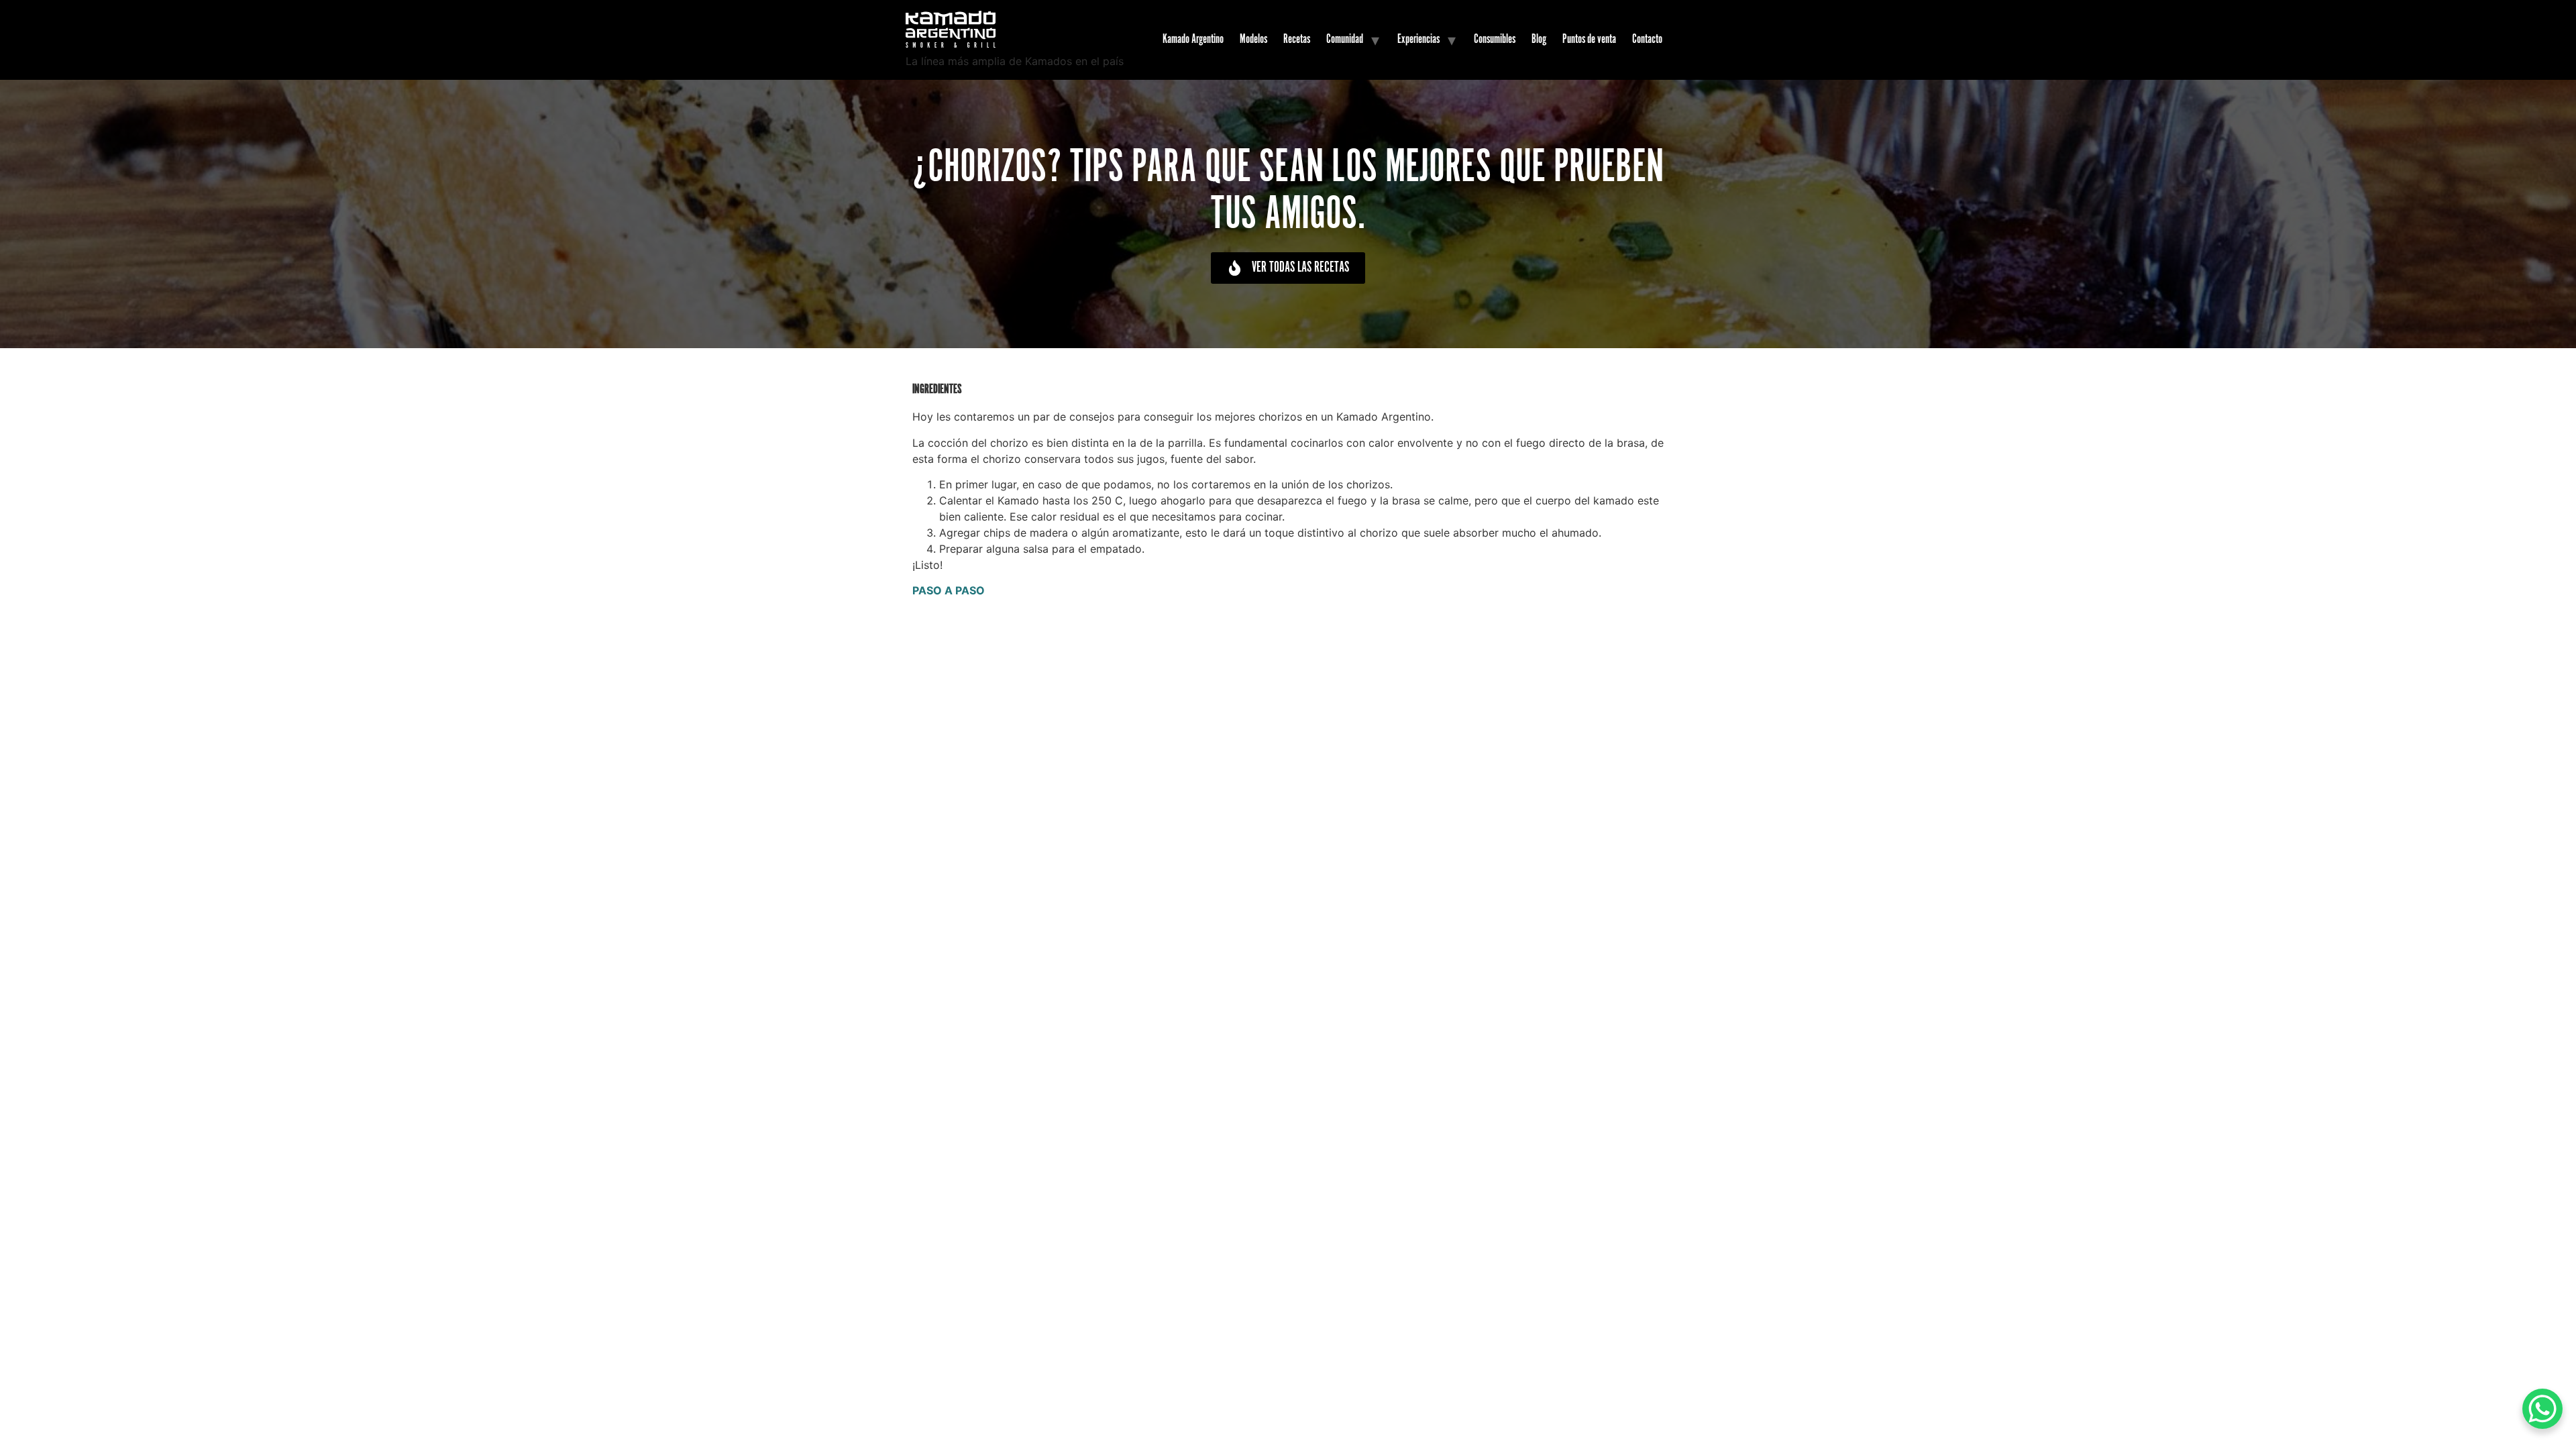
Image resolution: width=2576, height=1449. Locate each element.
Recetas (1297, 40)
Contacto (1647, 40)
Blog (1539, 40)
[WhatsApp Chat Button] (2542, 1409)
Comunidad (1345, 40)
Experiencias (1418, 40)
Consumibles (1495, 40)
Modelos (1253, 40)
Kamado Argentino (1193, 40)
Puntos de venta (1589, 40)
